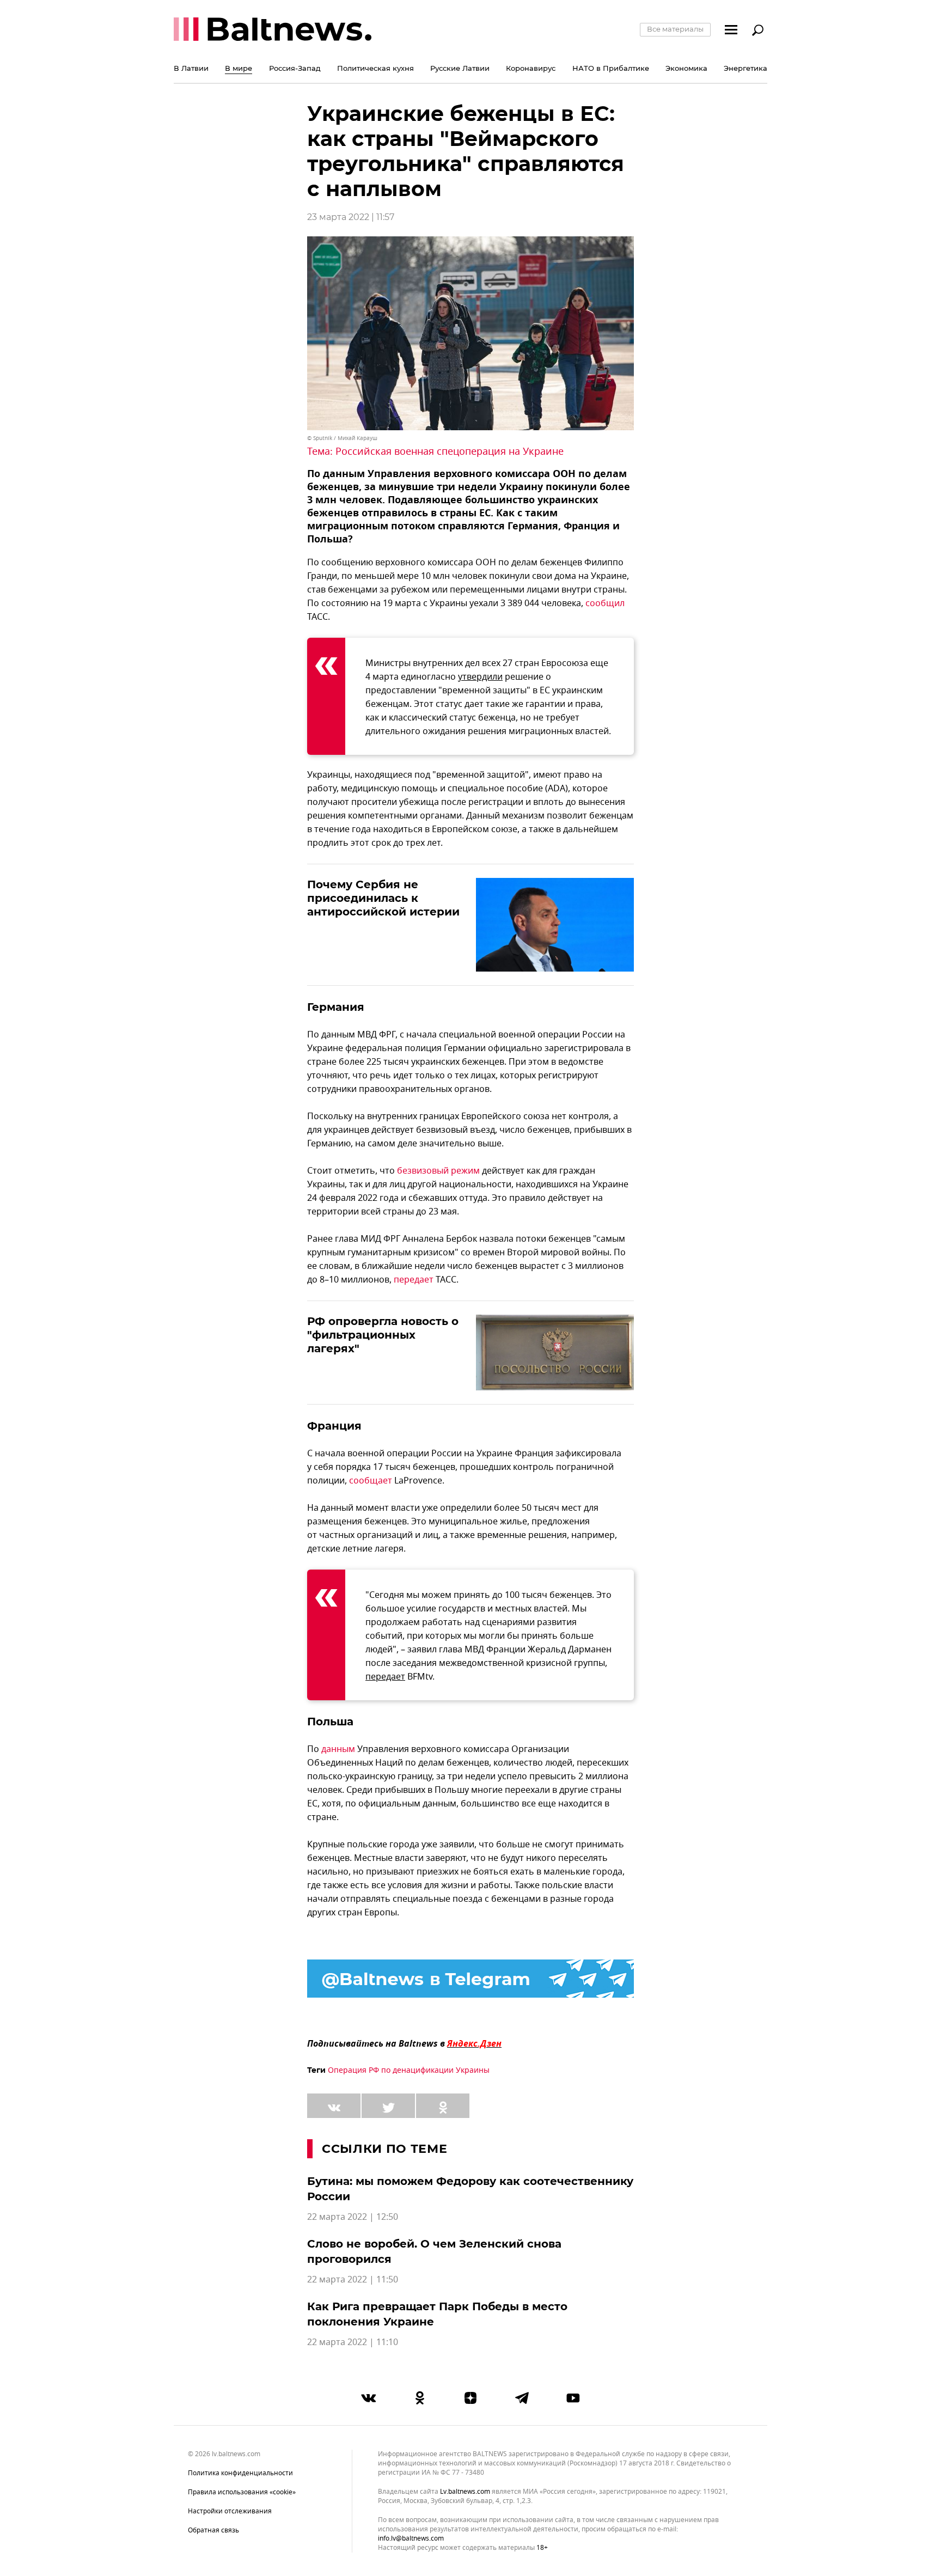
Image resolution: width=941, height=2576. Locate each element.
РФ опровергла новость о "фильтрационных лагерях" (383, 1335)
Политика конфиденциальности (240, 2473)
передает (414, 1280)
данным (338, 1749)
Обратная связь (213, 2530)
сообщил (605, 603)
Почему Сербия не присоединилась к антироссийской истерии (383, 898)
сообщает (371, 1481)
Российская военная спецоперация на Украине (450, 451)
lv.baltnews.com (465, 2492)
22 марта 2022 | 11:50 (353, 2280)
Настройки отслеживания (230, 2511)
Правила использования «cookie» (242, 2492)
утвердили (480, 677)
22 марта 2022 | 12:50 (353, 2217)
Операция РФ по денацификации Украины (409, 2070)
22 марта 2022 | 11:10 (353, 2342)
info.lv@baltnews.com (411, 2538)
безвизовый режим (438, 1171)
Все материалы (675, 29)
